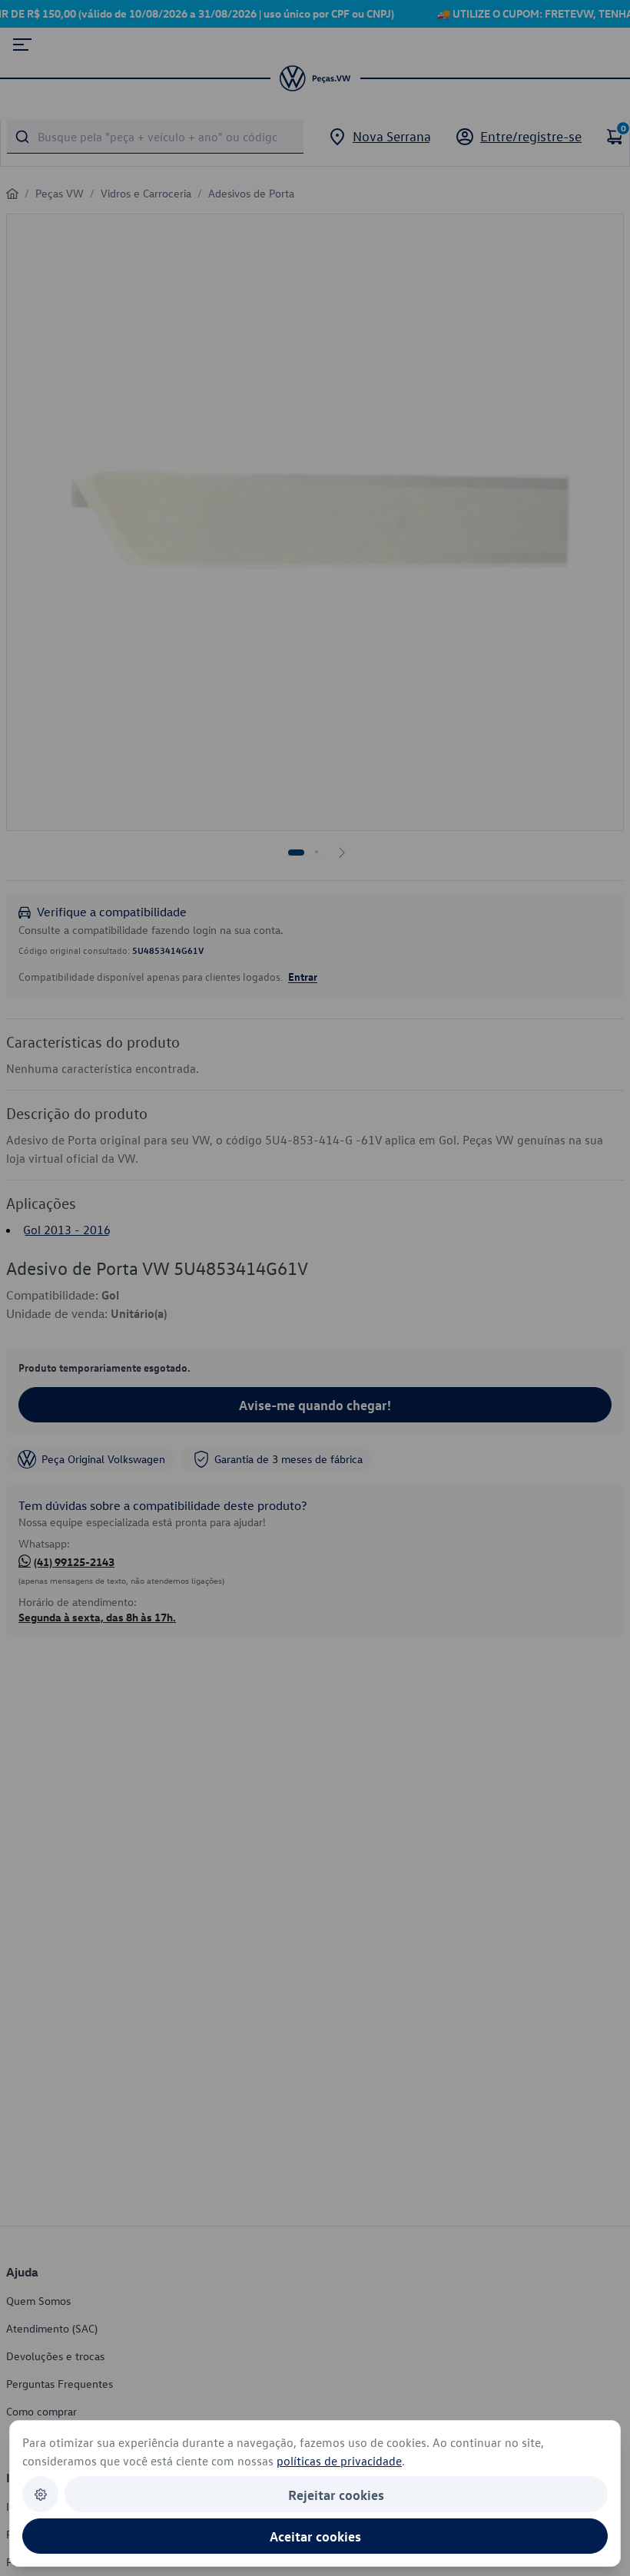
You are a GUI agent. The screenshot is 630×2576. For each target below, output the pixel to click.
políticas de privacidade (339, 2461)
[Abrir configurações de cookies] (40, 2494)
